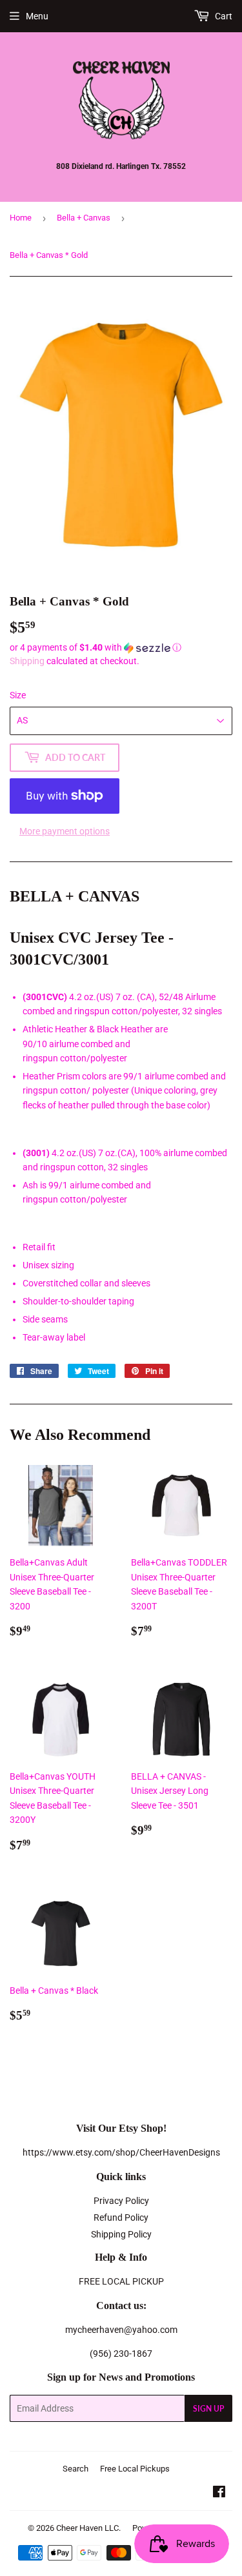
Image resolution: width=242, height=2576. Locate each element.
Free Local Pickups (135, 2469)
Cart (223, 16)
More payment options (65, 831)
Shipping (27, 661)
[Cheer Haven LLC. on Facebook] (219, 2493)
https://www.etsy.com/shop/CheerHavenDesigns (121, 2152)
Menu (37, 16)
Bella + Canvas (84, 218)
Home (21, 218)
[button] (121, 648)
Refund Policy (121, 2217)
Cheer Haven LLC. (88, 2528)
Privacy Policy (121, 2201)
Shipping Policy (121, 2234)
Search (76, 2469)
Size (18, 695)
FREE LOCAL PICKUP (121, 2281)
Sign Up (208, 2409)
